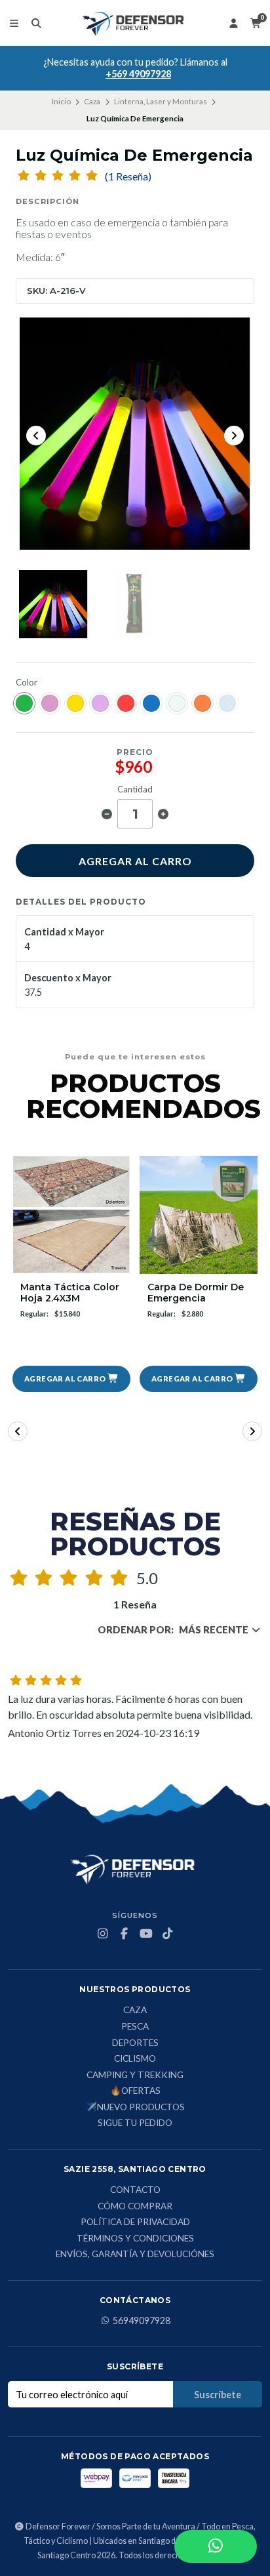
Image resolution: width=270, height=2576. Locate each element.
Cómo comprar (135, 2207)
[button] (71, 1379)
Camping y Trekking (135, 2075)
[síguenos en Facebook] (125, 1934)
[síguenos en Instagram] (103, 1934)
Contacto (135, 2190)
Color (27, 683)
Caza (92, 101)
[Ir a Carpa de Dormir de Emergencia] (71, 1215)
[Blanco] (177, 703)
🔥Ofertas (135, 2091)
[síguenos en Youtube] (146, 1934)
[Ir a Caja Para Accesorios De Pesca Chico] (199, 1215)
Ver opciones (199, 1379)
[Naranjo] (202, 703)
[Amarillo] (75, 703)
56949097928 (142, 2321)
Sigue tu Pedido (135, 2123)
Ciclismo (135, 2059)
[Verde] (24, 703)
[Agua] (227, 703)
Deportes (135, 2043)
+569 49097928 (138, 74)
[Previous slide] (36, 436)
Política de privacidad (135, 2222)
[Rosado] (50, 703)
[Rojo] (126, 703)
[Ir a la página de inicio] (135, 23)
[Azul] (151, 703)
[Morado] (100, 703)
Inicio (61, 101)
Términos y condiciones (135, 2239)
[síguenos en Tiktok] (168, 1934)
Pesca (135, 2027)
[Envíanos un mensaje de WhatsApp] (216, 2546)
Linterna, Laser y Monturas (161, 101)
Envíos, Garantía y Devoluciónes (135, 2255)
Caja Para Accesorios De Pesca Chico (199, 1293)
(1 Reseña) (128, 176)
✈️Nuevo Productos (135, 2108)
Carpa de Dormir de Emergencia (68, 1293)
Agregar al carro (135, 861)
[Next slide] (234, 436)
